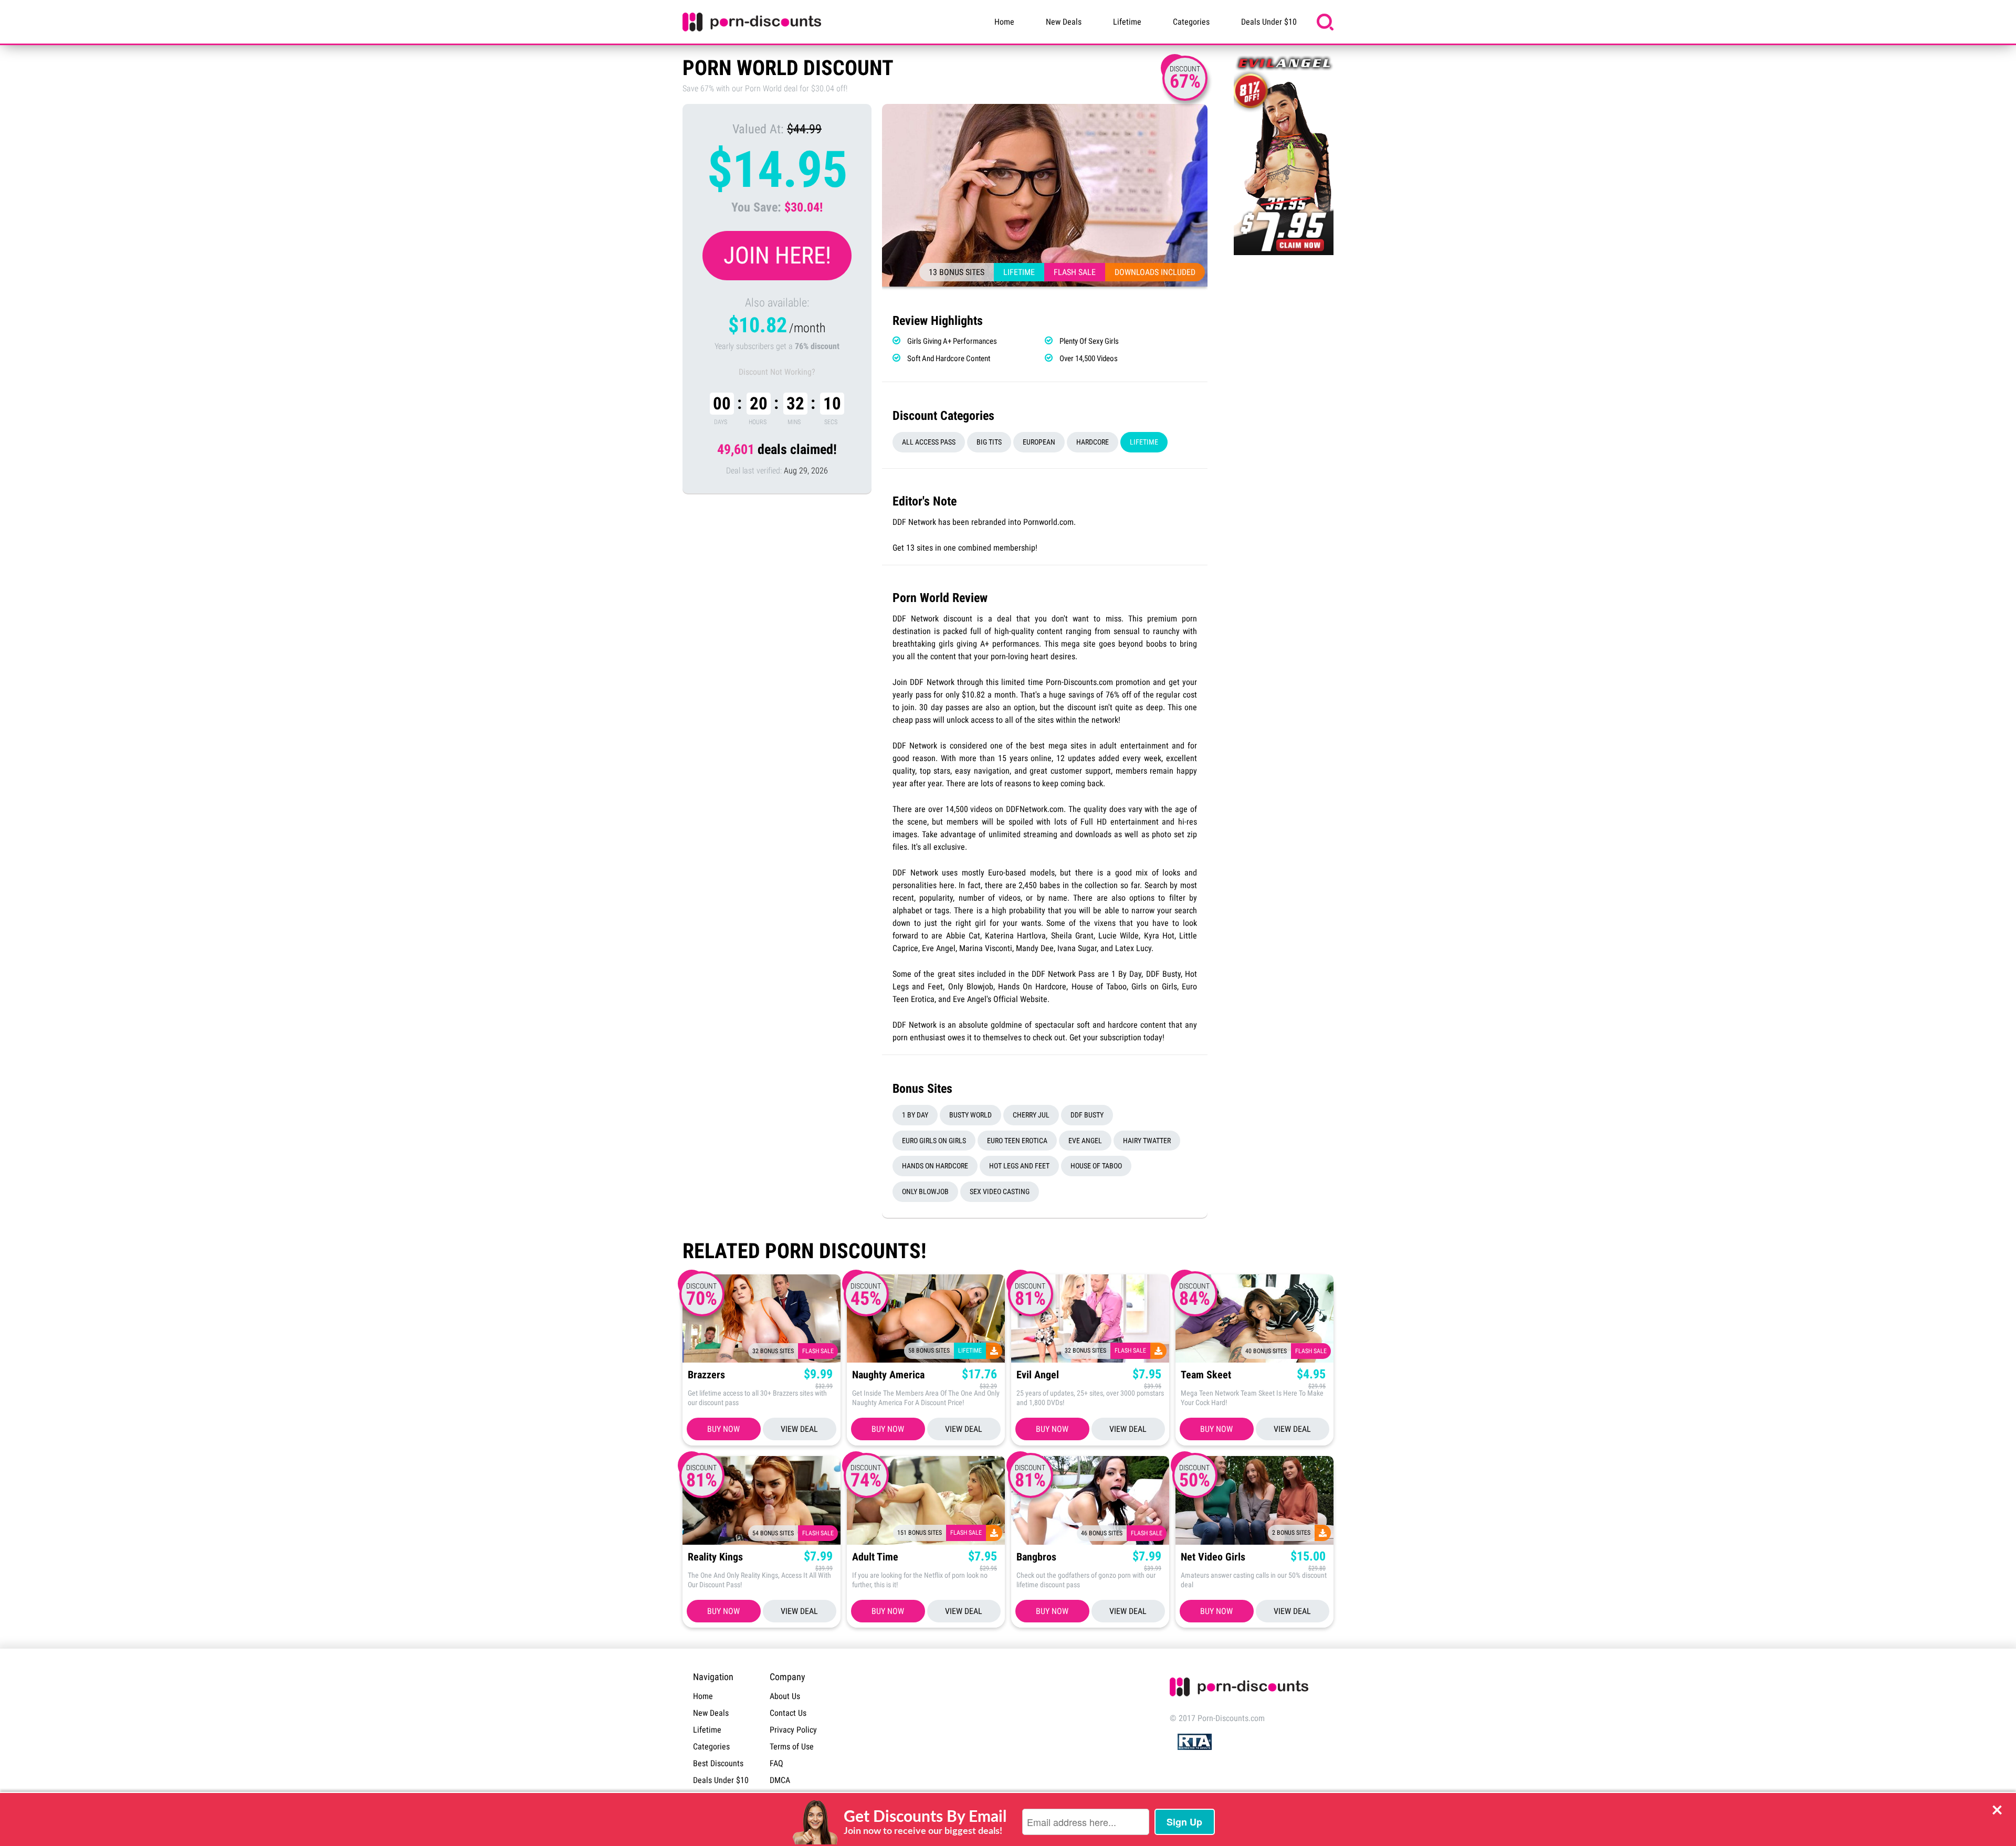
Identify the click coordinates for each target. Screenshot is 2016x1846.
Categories (1191, 22)
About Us (785, 1696)
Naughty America (888, 1375)
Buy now (723, 1429)
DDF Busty (1087, 1115)
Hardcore (1093, 442)
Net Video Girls (1213, 1557)
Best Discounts (718, 1763)
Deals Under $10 (1269, 22)
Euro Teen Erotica (1017, 1141)
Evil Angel (1038, 1375)
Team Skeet (1206, 1375)
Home (1004, 22)
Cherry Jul (1031, 1115)
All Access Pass (929, 442)
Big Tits (989, 442)
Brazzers (706, 1375)
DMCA (780, 1780)
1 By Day (915, 1115)
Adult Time (875, 1557)
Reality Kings (715, 1557)
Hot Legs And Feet (1019, 1166)
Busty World (970, 1115)
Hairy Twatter (1147, 1141)
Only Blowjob (925, 1191)
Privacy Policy (793, 1730)
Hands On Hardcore (935, 1166)
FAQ (776, 1763)
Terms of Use (792, 1747)
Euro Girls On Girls (934, 1141)
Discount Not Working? (777, 372)
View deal (799, 1429)
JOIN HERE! (777, 255)
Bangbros (1036, 1557)
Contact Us (788, 1713)
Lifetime (1127, 22)
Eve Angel (1085, 1141)
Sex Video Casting (1000, 1191)
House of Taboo (1096, 1166)
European (1039, 442)
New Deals (1064, 22)
